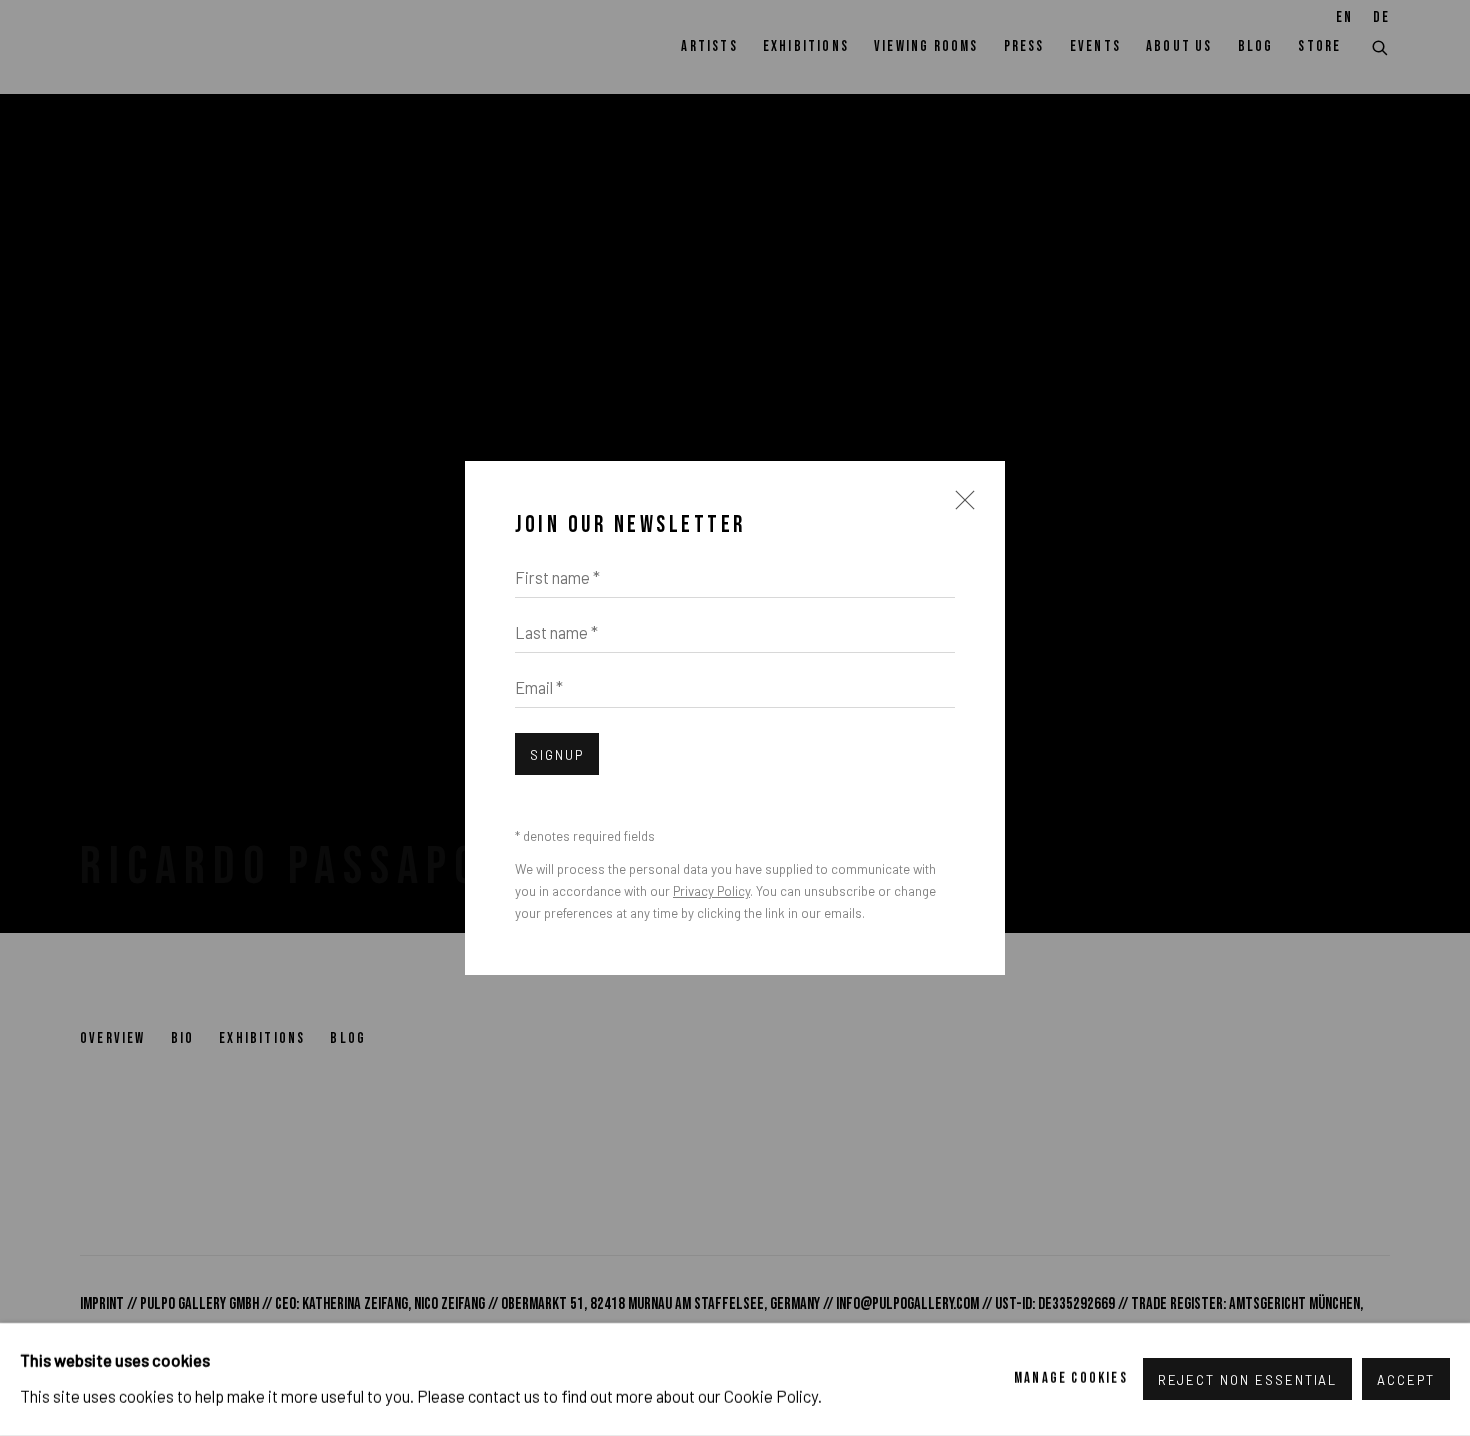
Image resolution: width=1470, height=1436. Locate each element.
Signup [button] (557, 755)
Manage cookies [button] (1071, 1378)
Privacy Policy (711, 891)
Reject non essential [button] (1248, 1381)
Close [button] (960, 509)
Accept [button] (1406, 1381)
